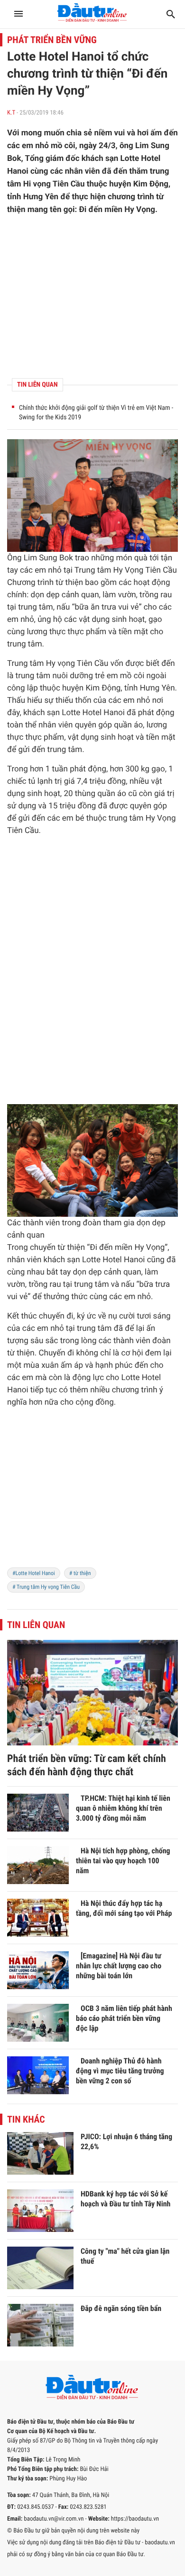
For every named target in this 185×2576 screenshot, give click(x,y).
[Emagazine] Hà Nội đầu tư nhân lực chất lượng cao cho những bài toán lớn (119, 1966)
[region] (92, 297)
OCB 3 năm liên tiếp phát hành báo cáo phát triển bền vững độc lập (124, 2018)
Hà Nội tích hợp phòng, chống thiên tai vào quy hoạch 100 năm (123, 1861)
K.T (11, 113)
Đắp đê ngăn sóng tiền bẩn (121, 2308)
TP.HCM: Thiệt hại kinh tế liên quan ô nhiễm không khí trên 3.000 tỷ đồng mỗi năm (123, 1808)
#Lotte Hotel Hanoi (34, 1573)
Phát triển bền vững (52, 40)
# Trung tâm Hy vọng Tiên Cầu (46, 1587)
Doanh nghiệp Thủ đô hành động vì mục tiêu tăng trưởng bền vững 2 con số (120, 2071)
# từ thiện (80, 1573)
